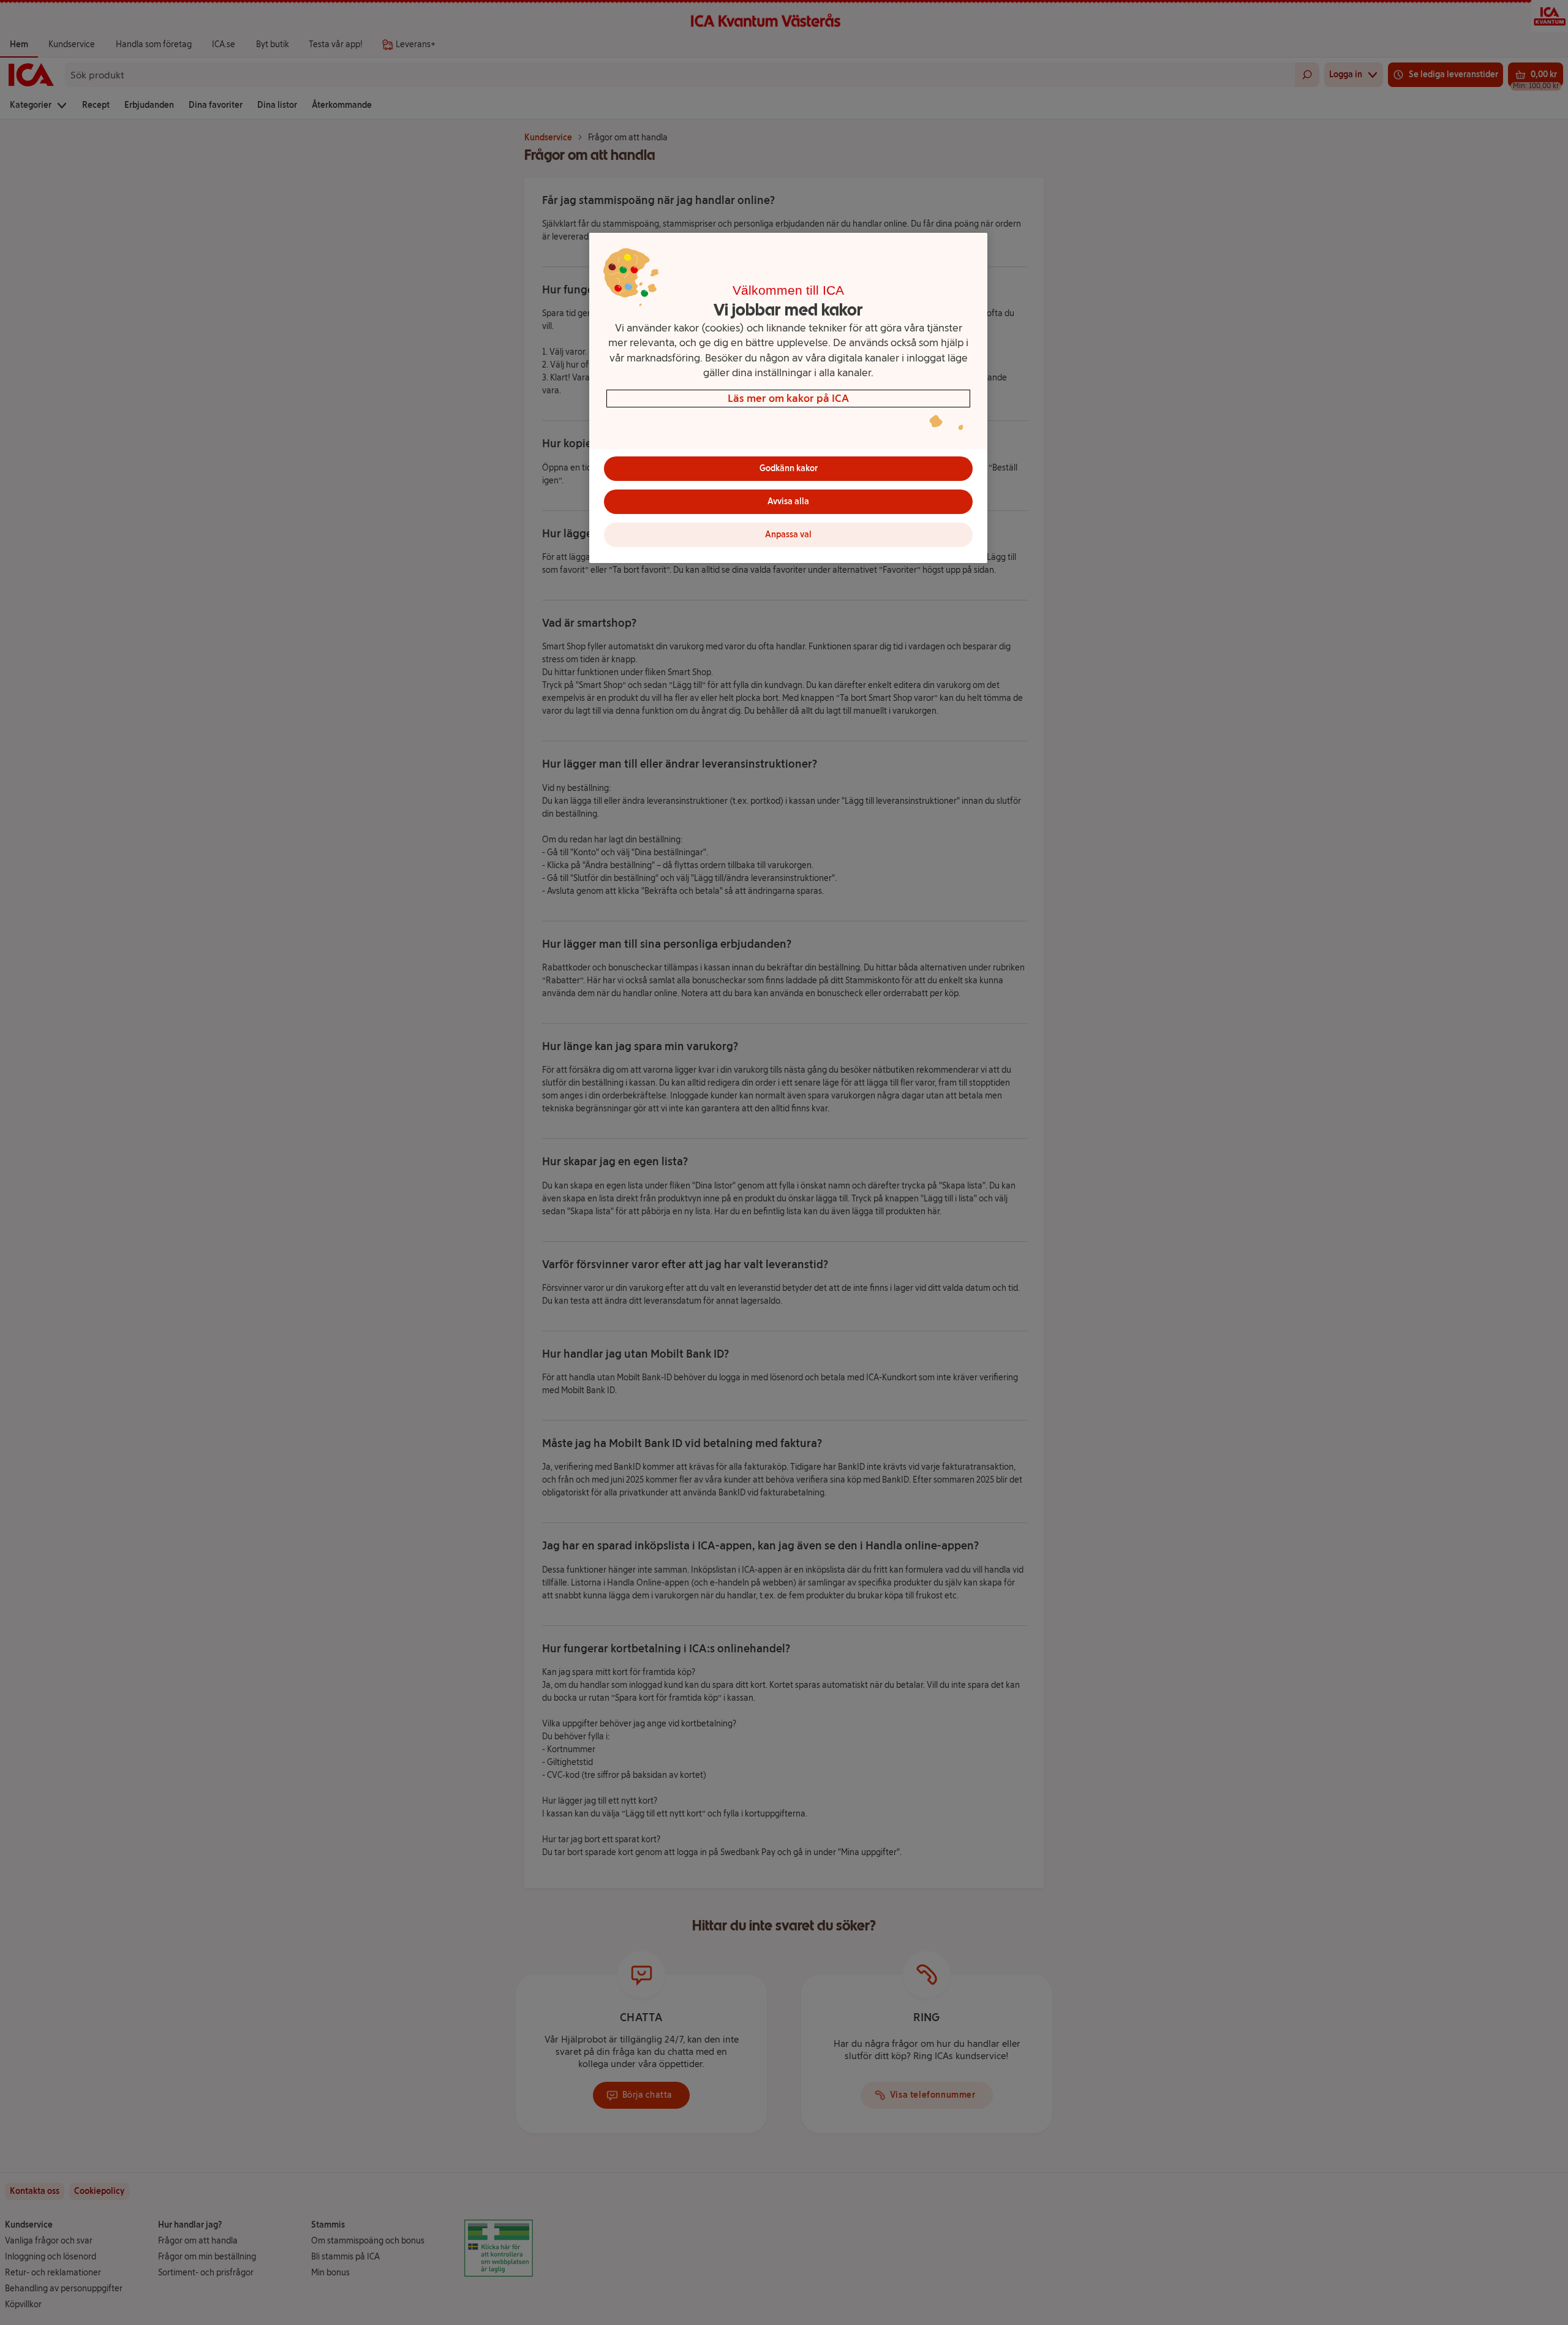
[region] (788, 398)
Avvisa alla (788, 501)
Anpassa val (788, 535)
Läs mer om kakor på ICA (788, 398)
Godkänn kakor (789, 468)
